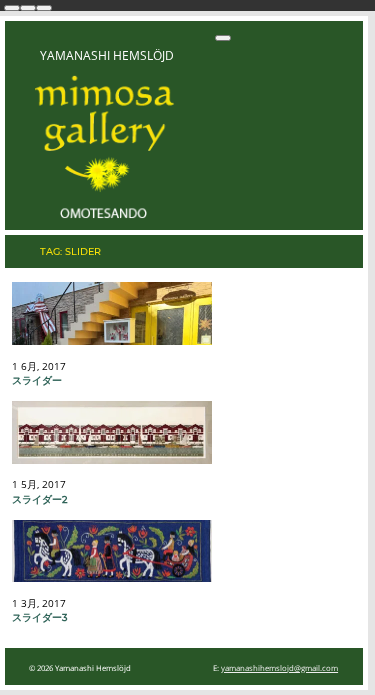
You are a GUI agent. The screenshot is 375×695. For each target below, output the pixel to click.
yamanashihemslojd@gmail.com (279, 668)
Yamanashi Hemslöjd (107, 55)
